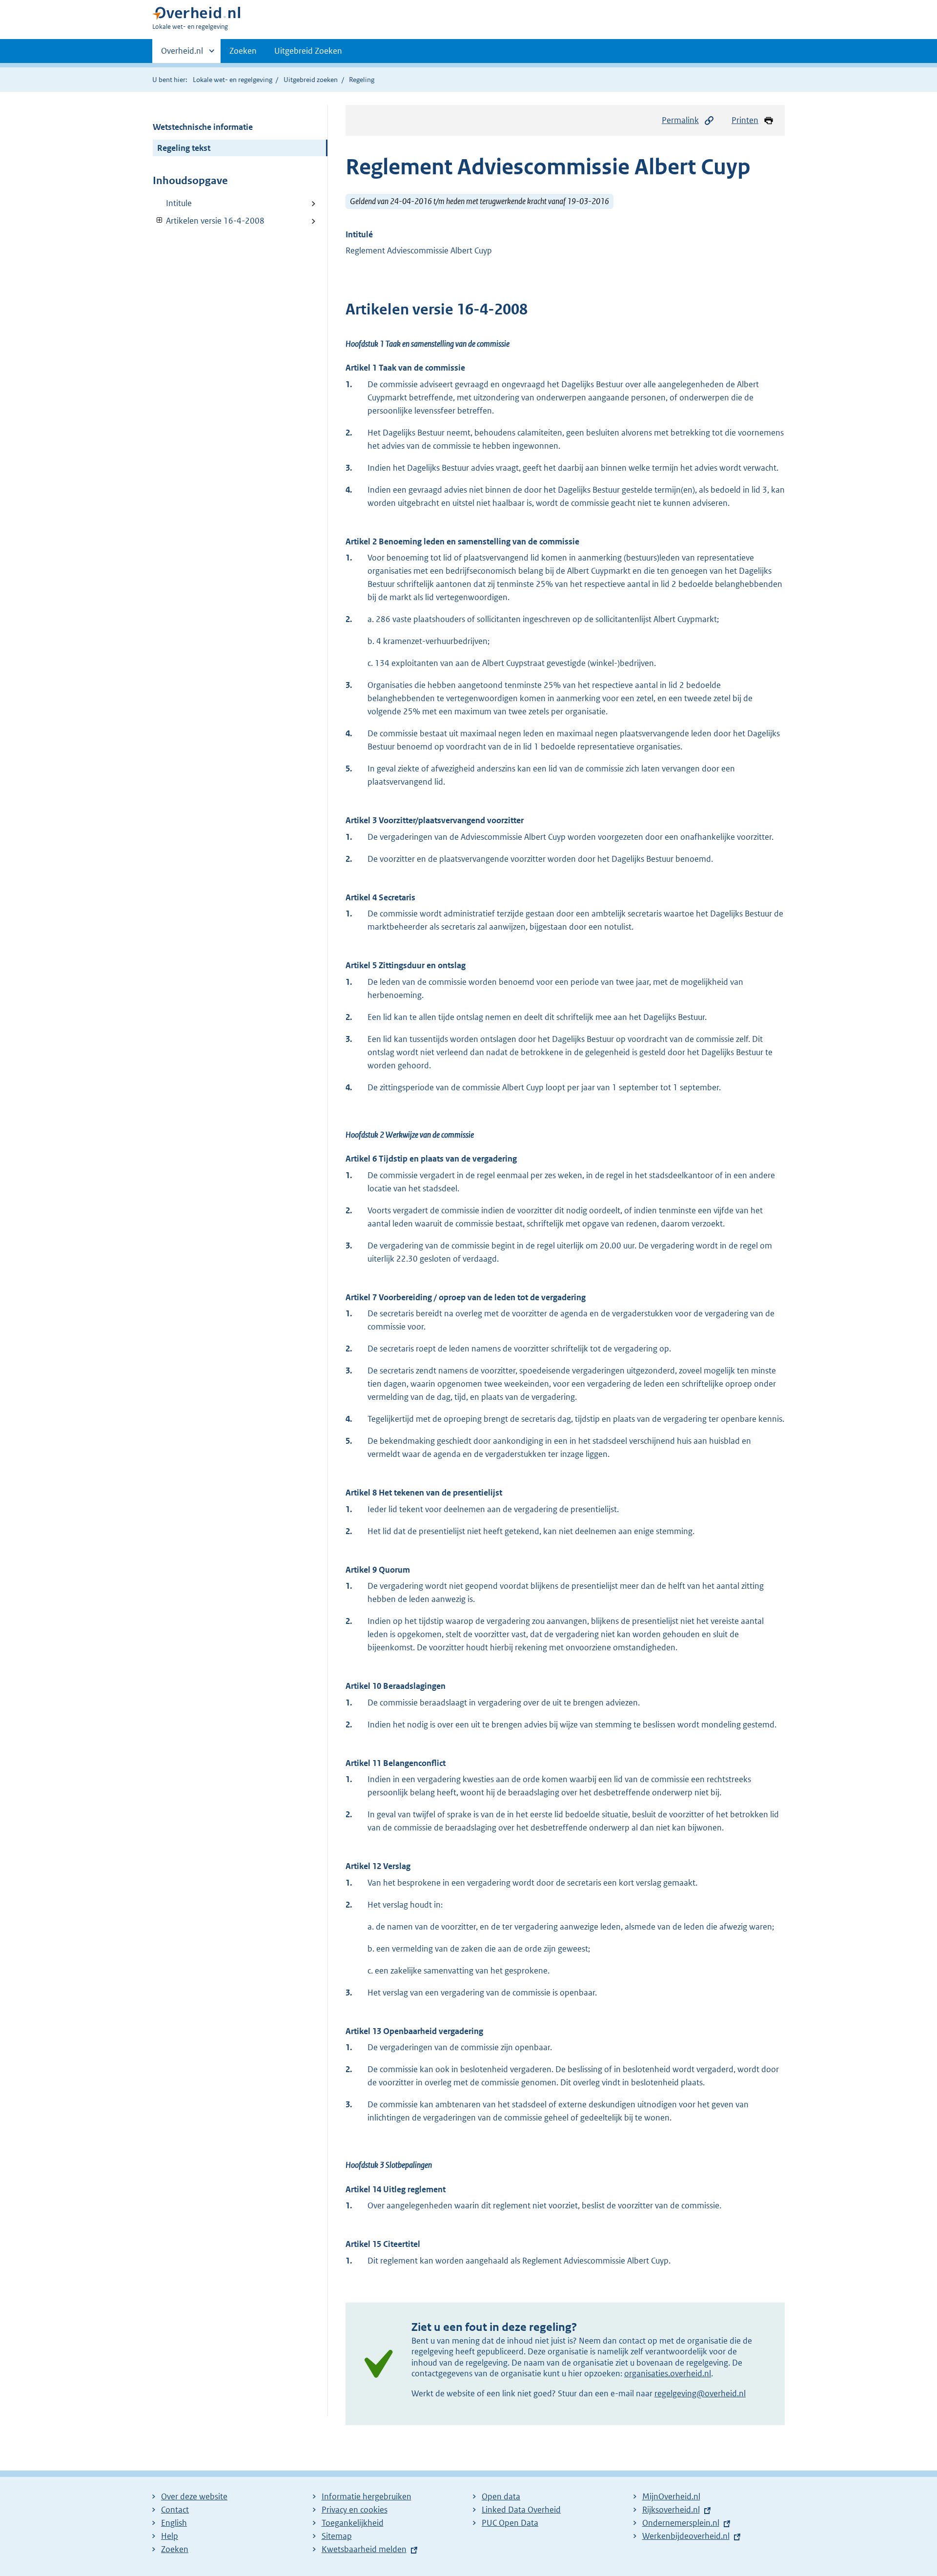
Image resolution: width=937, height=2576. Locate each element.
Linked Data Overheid (521, 2510)
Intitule (179, 203)
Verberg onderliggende (160, 220)
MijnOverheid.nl (671, 2496)
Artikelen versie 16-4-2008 (209, 221)
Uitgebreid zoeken (311, 80)
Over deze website (194, 2496)
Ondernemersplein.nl (681, 2523)
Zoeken (243, 51)
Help (170, 2536)
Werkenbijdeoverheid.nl (686, 2536)
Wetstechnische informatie (203, 127)
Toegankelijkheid (353, 2523)
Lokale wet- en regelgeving (233, 80)
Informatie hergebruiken (367, 2496)
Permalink (680, 120)
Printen (745, 120)
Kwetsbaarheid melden (364, 2549)
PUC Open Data (510, 2523)
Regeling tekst (184, 148)
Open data (501, 2496)
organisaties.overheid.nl (668, 2373)
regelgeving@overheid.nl (700, 2393)
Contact (175, 2510)
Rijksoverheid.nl (671, 2510)
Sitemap (337, 2536)
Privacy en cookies (355, 2510)
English (174, 2523)
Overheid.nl (182, 54)
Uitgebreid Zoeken (308, 51)
